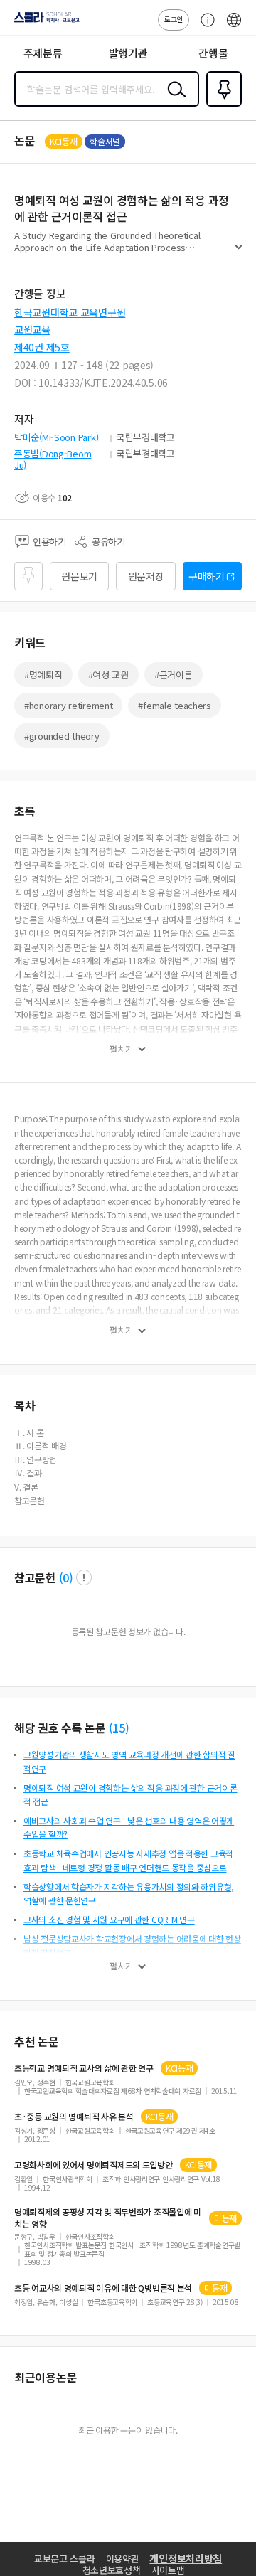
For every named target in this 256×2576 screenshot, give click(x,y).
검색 (174, 100)
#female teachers (175, 705)
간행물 (213, 53)
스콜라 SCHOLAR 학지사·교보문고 (44, 22)
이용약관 (123, 2559)
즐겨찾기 (221, 105)
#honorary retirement (68, 705)
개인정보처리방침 (186, 2558)
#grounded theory (62, 736)
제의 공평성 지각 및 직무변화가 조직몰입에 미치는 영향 (108, 2218)
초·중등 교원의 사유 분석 (74, 2117)
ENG (234, 27)
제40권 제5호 (42, 347)
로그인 (174, 19)
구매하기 (207, 576)
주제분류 (43, 53)
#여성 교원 (108, 675)
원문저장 (146, 576)
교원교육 (32, 329)
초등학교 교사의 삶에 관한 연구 (84, 2068)
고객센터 (204, 27)
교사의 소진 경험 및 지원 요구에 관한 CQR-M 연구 (109, 1919)
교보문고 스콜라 (65, 2559)
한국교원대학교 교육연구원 (70, 312)
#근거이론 (174, 675)
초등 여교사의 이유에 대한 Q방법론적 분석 (103, 2288)
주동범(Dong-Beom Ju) (53, 459)
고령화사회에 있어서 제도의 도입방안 (94, 2165)
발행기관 (128, 53)
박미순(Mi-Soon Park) (56, 437)
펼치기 (239, 253)
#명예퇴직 (43, 675)
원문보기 (79, 576)
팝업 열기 (84, 1577)
